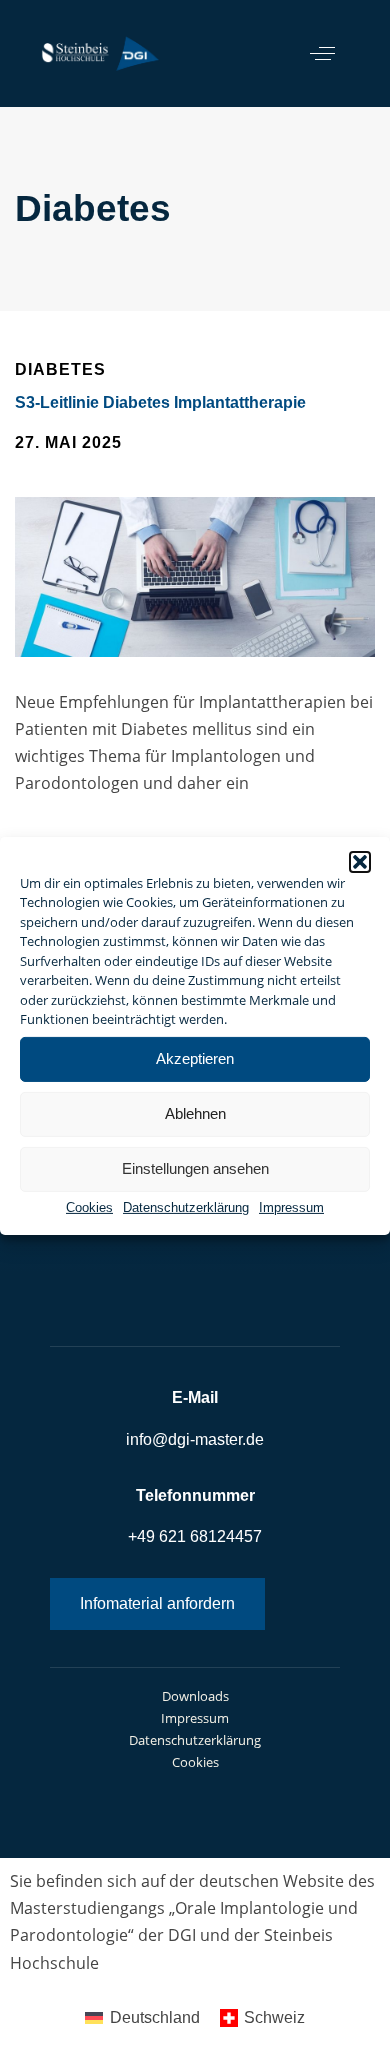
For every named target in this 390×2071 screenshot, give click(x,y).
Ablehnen (195, 1113)
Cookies (89, 1206)
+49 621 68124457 (195, 1536)
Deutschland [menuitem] (155, 2017)
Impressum (291, 1206)
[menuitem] (142, 2018)
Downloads (195, 1696)
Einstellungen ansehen (195, 1168)
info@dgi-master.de (195, 1439)
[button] (360, 861)
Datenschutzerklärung (186, 1206)
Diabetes (60, 370)
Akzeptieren (195, 1058)
